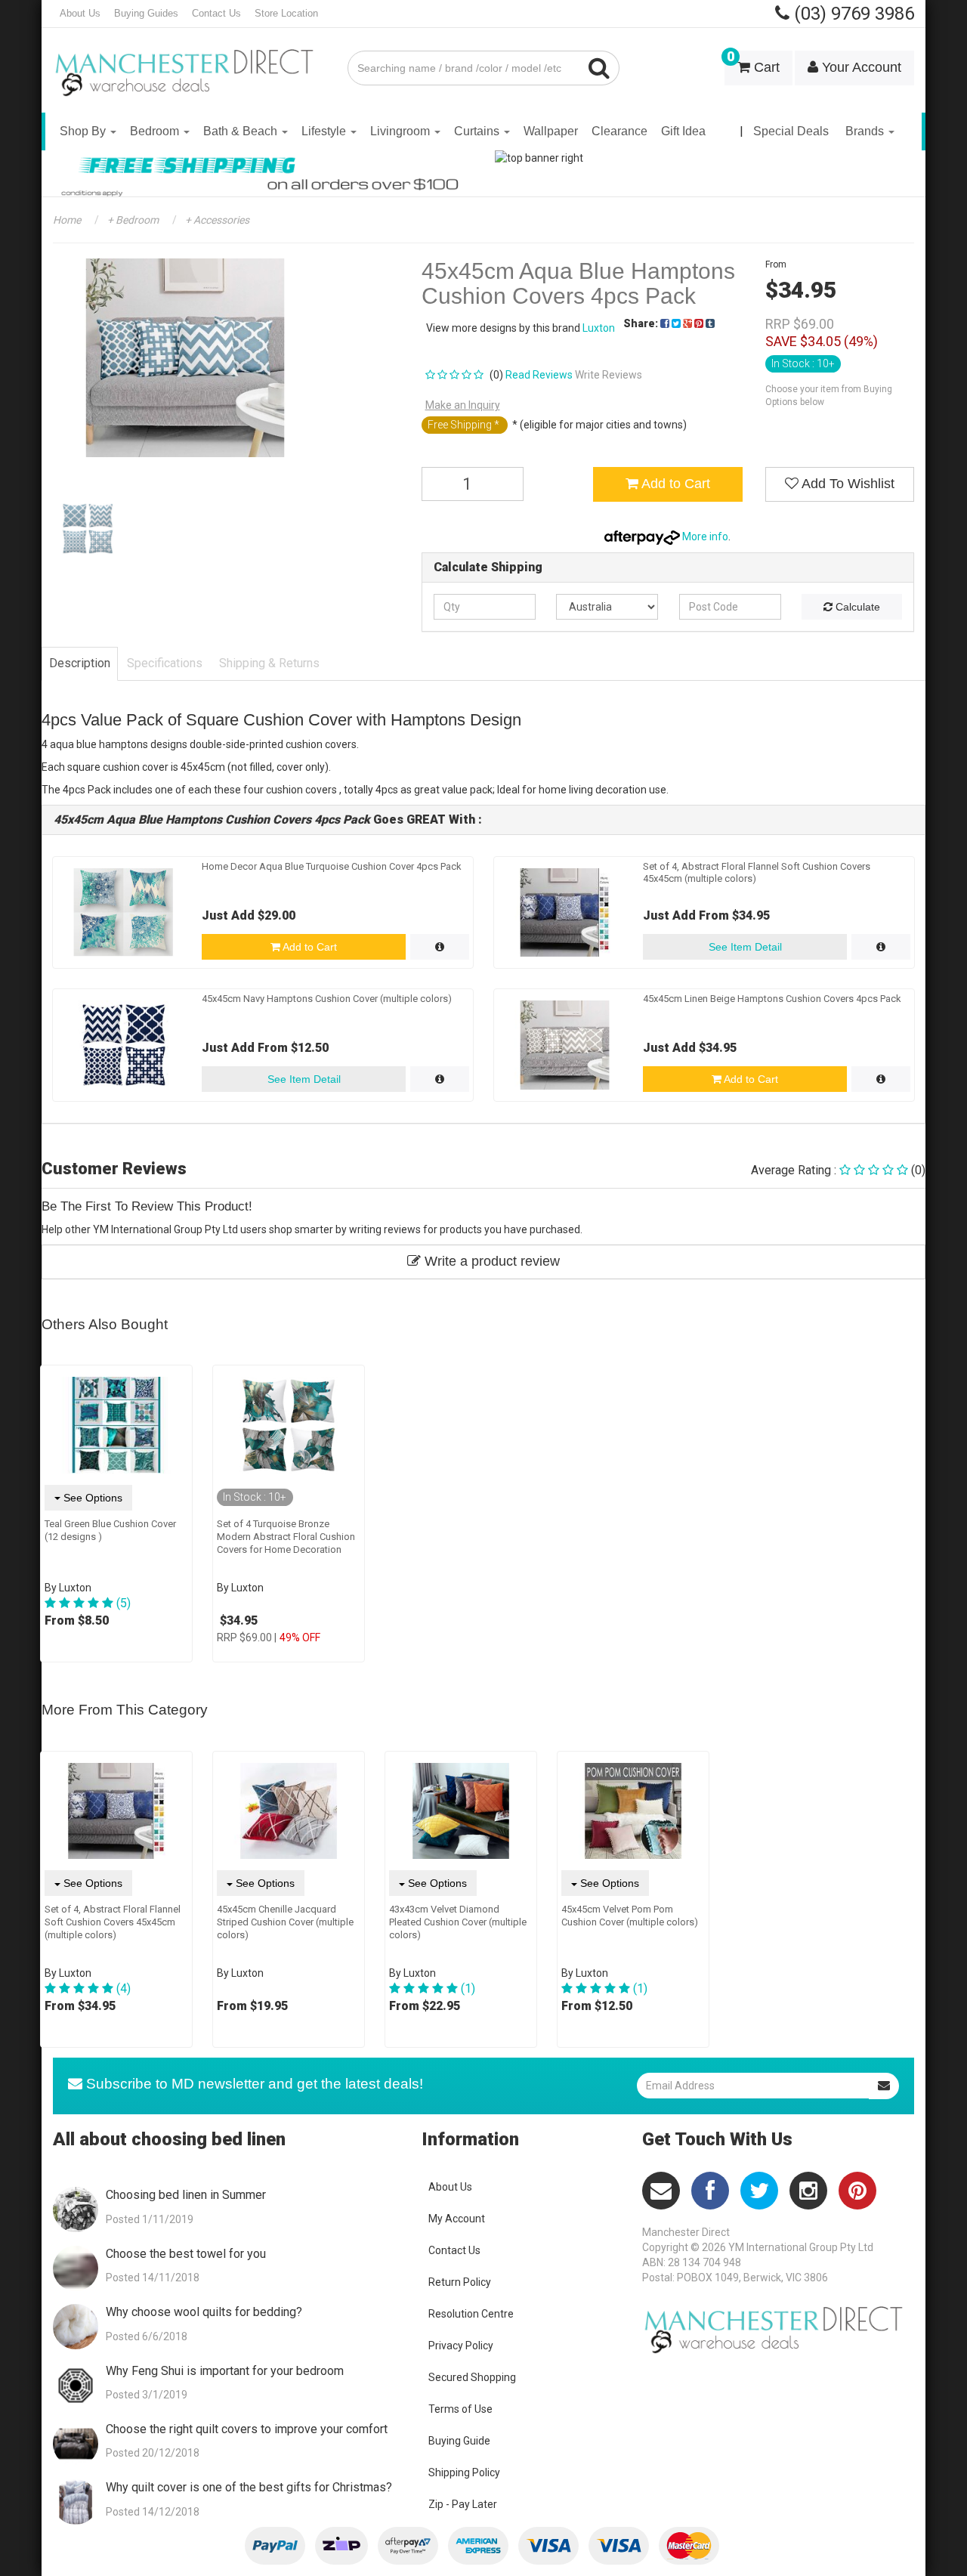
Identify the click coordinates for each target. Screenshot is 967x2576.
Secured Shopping (472, 2377)
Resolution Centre (471, 2314)
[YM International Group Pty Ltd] (189, 62)
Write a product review (490, 1261)
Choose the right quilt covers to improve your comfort (247, 2429)
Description (80, 663)
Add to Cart (674, 484)
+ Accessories (216, 220)
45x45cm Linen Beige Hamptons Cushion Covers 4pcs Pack (772, 999)
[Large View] (88, 529)
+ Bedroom (132, 220)
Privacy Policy (461, 2346)
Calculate (856, 607)
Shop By (84, 131)
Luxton (599, 328)
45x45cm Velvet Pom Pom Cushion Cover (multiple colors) (630, 1916)
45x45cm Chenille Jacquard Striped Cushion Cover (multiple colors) (285, 1922)
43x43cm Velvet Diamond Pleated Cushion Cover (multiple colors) (458, 1922)
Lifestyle (325, 131)
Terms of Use (460, 2409)
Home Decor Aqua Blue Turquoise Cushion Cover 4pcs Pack (332, 866)
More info (704, 537)
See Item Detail (745, 947)
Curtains (478, 131)
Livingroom (402, 131)
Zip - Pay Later (463, 2504)
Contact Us (216, 13)
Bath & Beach (242, 131)
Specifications (165, 663)
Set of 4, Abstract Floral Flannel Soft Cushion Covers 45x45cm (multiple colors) (113, 1922)
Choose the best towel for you (186, 2254)
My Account (457, 2219)
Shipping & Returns (269, 663)
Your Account (860, 67)
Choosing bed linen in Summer (186, 2195)
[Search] (599, 68)
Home (67, 220)
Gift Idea (683, 131)
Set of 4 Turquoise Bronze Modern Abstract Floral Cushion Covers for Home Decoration (286, 1537)
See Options (91, 1498)
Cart (753, 63)
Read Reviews (539, 375)
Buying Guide (459, 2441)
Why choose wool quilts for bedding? (204, 2312)
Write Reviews (609, 375)
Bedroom (156, 131)
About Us (80, 13)
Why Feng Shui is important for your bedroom (225, 2371)
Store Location (286, 13)
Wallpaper (551, 131)
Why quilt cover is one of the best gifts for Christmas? (249, 2487)
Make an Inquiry (463, 405)
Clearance (619, 131)
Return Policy (460, 2282)
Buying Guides (146, 13)
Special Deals (791, 131)
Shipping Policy (464, 2472)
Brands (866, 131)
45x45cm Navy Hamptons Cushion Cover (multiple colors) (327, 999)
